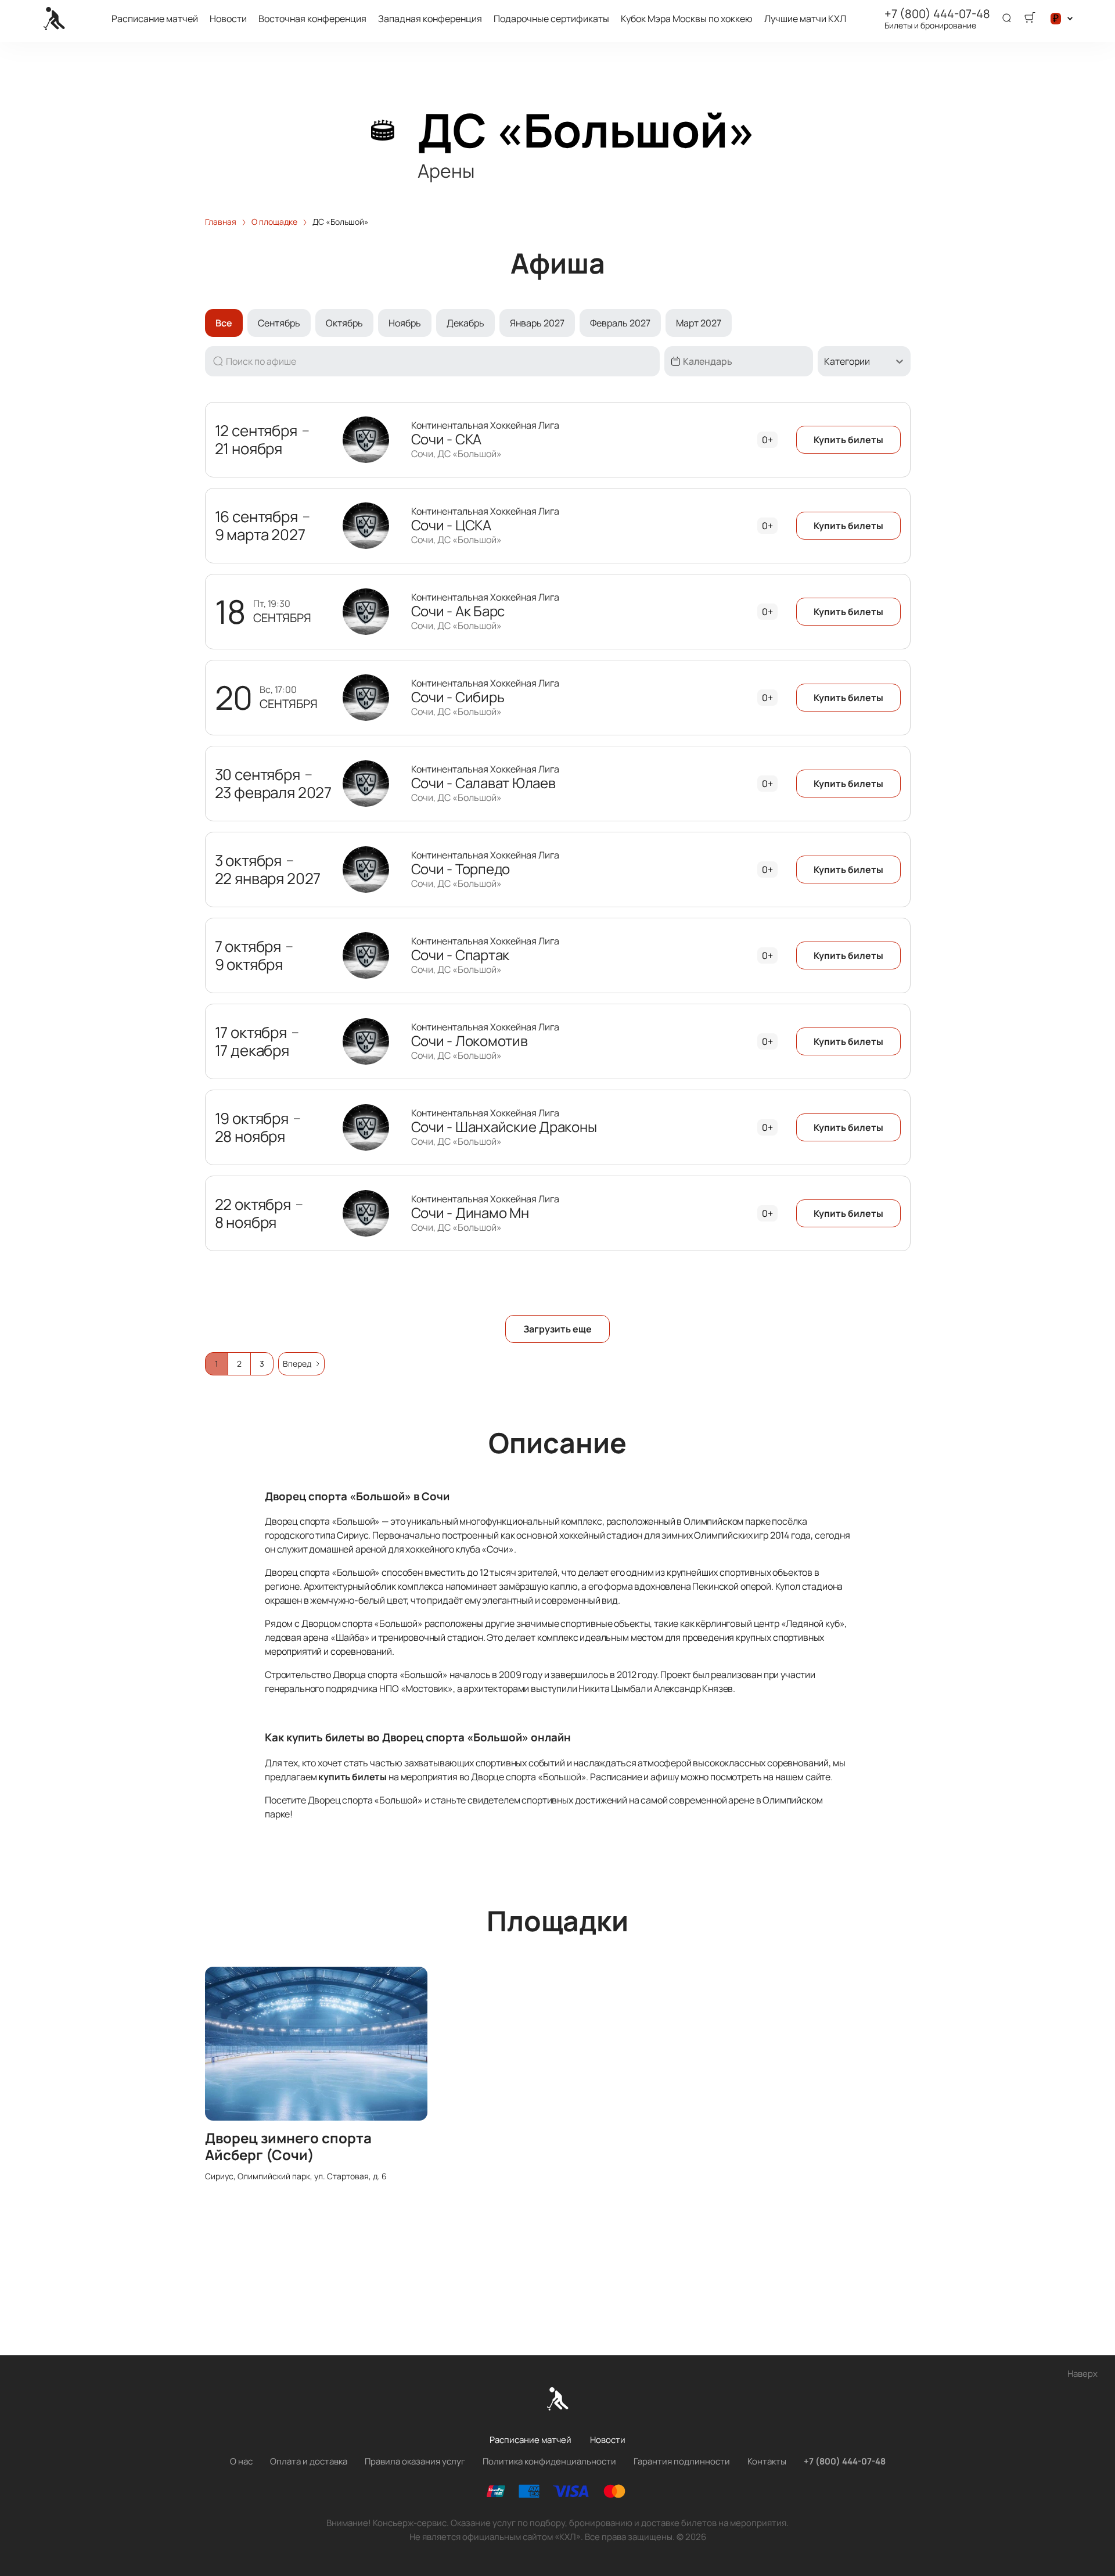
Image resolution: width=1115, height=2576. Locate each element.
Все (224, 323)
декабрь (465, 323)
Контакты (767, 2461)
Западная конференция (430, 19)
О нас (241, 2461)
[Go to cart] (1030, 19)
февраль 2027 (620, 323)
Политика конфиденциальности (549, 2461)
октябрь (344, 323)
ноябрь (405, 323)
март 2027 (699, 323)
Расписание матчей (155, 19)
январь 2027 (537, 323)
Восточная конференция (312, 19)
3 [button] (262, 1364)
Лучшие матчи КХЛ (805, 19)
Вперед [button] (297, 1364)
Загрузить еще (557, 1329)
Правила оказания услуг (415, 2461)
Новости (228, 19)
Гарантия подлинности (682, 2461)
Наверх (1082, 2374)
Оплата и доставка (309, 2461)
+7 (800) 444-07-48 (937, 14)
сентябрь (279, 323)
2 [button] (239, 1364)
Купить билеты (848, 440)
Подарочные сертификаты (551, 19)
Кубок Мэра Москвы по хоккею (687, 19)
